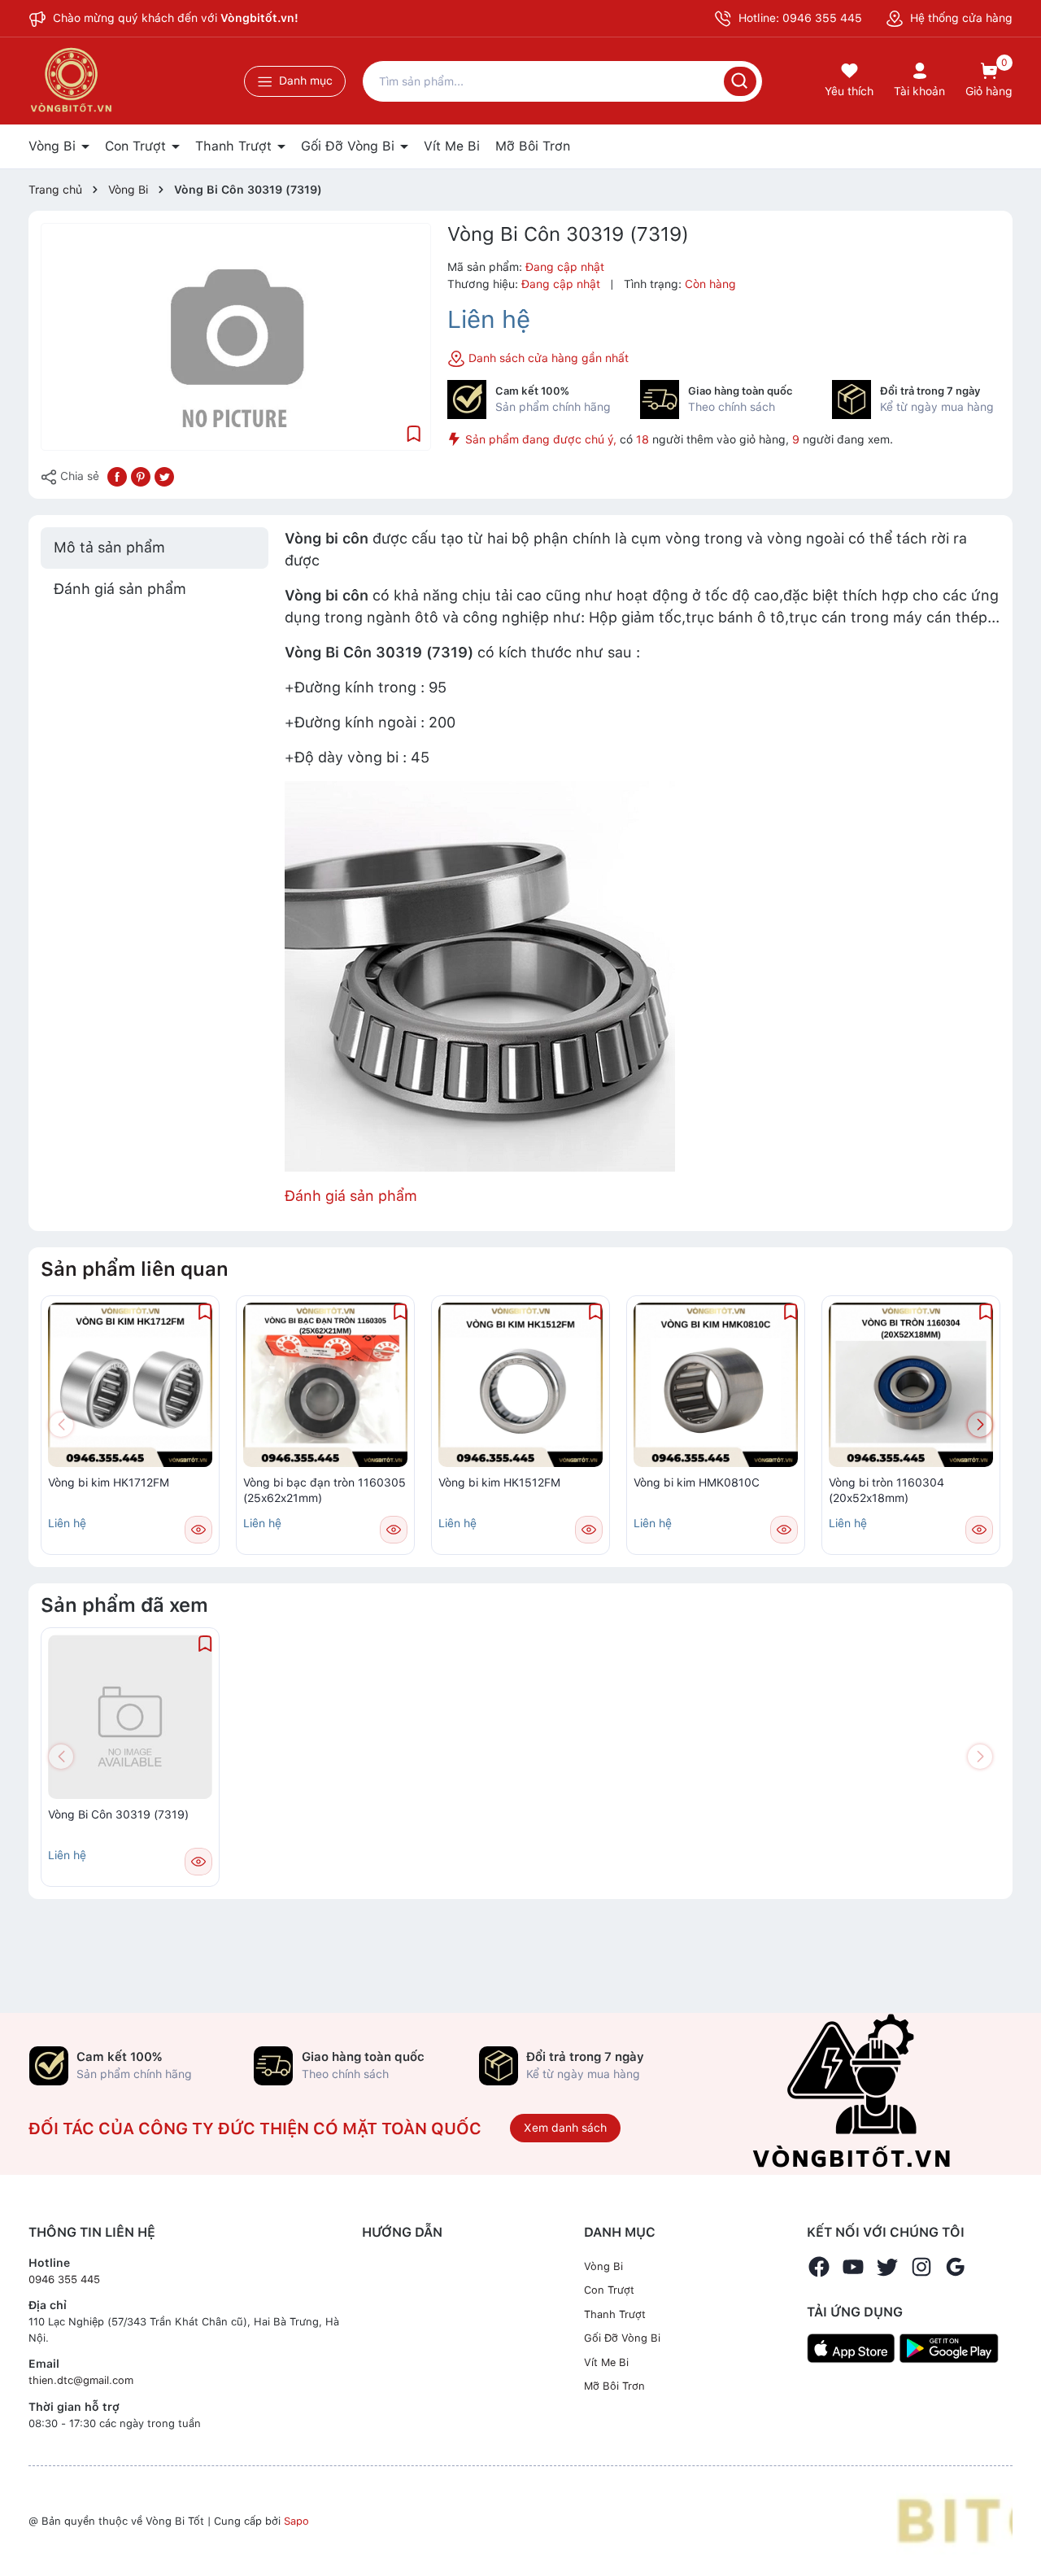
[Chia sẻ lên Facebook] (117, 475)
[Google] (956, 2267)
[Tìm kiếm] (740, 81)
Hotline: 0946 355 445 (799, 18)
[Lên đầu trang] (1015, 2526)
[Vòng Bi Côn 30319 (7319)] (130, 1717)
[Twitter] (887, 2267)
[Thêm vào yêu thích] (414, 432)
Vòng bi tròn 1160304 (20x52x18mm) (886, 1491)
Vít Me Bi (452, 146)
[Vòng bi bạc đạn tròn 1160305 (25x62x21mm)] (325, 1385)
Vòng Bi (54, 146)
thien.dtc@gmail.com (81, 2380)
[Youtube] (853, 2267)
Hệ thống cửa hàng (960, 18)
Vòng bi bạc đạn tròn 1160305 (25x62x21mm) (324, 1491)
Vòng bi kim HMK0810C (697, 1482)
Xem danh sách (565, 2128)
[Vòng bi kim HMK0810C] (716, 1385)
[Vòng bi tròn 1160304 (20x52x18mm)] (911, 1385)
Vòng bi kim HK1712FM (109, 1482)
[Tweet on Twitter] (164, 475)
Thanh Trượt (235, 146)
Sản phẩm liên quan (135, 1269)
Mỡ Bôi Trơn (533, 146)
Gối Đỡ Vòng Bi (350, 146)
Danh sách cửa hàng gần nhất (547, 358)
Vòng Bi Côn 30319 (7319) (118, 1814)
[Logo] (954, 2520)
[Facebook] (819, 2267)
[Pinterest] (141, 475)
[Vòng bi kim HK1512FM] (520, 1385)
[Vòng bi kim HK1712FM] (130, 1385)
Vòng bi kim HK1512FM (499, 1482)
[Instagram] (921, 2267)
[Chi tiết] (198, 1530)
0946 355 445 (64, 2279)
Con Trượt (137, 146)
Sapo (296, 2521)
